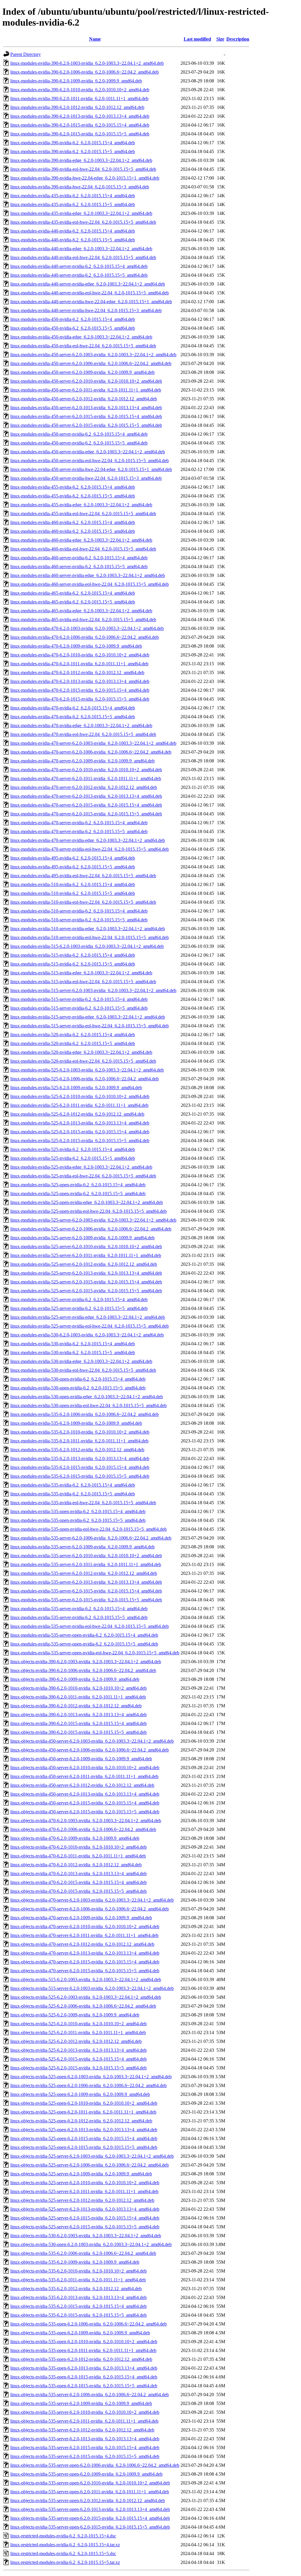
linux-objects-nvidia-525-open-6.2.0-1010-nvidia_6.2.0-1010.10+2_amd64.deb (84, 2103)
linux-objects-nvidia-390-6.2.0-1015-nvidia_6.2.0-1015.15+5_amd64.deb (78, 1732)
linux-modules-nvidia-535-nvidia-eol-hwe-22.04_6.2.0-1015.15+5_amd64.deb (83, 1503)
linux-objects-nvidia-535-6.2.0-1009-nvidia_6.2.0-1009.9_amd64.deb (75, 2262)
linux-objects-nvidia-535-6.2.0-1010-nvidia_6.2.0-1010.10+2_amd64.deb (78, 2271)
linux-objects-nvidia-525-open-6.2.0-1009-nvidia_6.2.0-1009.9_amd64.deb (80, 2094)
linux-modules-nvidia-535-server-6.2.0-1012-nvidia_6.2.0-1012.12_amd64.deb (84, 1573)
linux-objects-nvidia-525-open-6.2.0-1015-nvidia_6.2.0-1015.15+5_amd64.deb (84, 2147)
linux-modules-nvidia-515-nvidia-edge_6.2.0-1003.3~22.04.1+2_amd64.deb (81, 973)
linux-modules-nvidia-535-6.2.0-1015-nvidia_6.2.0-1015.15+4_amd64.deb (80, 1467)
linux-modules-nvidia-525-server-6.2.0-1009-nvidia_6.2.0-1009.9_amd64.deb (82, 1238)
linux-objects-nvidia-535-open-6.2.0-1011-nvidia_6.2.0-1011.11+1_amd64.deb (83, 2350)
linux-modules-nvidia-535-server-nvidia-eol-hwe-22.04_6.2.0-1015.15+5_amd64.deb (90, 1626)
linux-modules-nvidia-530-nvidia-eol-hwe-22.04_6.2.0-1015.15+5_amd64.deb (83, 1370)
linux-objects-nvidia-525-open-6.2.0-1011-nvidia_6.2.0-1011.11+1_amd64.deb (83, 2112)
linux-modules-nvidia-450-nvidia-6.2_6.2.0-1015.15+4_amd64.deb (73, 319)
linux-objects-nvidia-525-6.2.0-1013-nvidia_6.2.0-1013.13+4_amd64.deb (78, 2050)
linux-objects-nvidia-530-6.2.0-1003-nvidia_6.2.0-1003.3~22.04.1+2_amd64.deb (86, 2236)
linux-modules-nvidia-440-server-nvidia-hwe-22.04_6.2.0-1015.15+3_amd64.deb (86, 310)
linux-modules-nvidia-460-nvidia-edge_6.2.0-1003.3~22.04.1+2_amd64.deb (81, 540)
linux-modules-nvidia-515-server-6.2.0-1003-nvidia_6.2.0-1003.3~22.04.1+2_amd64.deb (93, 990)
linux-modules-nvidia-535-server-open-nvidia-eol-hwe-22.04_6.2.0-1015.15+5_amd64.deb (95, 1653)
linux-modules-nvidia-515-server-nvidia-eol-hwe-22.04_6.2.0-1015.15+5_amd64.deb (90, 1026)
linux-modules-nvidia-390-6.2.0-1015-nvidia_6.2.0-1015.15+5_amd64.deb (80, 134)
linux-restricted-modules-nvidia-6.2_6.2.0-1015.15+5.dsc (63, 2553)
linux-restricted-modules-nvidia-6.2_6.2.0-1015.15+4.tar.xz (65, 2545)
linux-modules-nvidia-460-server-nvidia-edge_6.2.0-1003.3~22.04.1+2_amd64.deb (88, 575)
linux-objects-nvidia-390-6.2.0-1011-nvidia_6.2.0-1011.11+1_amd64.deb (78, 1697)
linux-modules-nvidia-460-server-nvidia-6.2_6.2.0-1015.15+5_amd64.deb (79, 567)
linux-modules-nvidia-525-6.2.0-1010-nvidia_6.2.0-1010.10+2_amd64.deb (80, 1096)
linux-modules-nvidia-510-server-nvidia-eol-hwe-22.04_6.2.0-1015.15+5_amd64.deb (90, 937)
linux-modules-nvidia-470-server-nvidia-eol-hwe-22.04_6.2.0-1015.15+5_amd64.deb (90, 849)
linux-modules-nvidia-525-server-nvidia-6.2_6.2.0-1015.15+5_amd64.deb (79, 1308)
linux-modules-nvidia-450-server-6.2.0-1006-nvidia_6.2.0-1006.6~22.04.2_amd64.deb (91, 363)
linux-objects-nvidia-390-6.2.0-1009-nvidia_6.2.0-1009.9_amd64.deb (75, 1679)
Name (95, 39)
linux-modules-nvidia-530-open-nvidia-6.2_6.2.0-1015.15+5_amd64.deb (78, 1388)
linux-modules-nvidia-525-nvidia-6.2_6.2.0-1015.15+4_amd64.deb (73, 1149)
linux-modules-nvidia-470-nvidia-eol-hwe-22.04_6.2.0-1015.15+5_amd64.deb (83, 734)
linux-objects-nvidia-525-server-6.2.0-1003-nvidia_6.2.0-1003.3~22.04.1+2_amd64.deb (92, 2156)
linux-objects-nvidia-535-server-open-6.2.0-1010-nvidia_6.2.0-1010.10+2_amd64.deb (90, 2483)
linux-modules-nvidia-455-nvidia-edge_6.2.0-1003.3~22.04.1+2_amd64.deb (81, 505)
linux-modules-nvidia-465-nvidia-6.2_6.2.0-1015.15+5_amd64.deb (73, 602)
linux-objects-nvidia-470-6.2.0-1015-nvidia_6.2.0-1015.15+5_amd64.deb (78, 1891)
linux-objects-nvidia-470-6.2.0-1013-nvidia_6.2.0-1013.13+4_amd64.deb (78, 1873)
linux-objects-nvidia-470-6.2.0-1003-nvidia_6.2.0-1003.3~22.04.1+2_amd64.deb (86, 1821)
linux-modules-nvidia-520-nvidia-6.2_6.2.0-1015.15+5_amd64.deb (73, 1043)
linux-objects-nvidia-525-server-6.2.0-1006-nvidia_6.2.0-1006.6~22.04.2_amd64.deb (90, 2165)
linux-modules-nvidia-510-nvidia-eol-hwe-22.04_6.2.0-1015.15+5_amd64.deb (83, 902)
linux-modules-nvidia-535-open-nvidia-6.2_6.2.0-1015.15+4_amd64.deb (78, 1511)
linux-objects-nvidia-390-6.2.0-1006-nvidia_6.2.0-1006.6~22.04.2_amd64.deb (83, 1670)
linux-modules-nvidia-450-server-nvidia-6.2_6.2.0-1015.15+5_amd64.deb (79, 443)
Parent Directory (26, 54)
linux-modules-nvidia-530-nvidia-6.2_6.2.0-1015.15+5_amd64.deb (73, 1352)
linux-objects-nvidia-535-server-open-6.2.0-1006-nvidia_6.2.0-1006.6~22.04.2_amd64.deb (95, 2465)
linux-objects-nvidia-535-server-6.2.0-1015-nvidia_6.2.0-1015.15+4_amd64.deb (85, 2448)
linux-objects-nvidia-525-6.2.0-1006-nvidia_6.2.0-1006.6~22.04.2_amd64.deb (83, 2006)
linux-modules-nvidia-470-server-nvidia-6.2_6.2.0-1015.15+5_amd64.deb (79, 831)
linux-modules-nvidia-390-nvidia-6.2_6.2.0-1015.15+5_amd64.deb (73, 151)
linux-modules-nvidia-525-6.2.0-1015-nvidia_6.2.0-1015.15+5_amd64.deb (80, 1141)
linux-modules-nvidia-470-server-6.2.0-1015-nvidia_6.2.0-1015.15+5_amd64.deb (86, 814)
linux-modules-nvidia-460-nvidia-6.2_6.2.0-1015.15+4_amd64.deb (73, 522)
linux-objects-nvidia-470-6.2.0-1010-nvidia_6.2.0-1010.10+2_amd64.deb (78, 1847)
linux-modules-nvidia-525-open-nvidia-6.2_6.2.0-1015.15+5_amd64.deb (78, 1194)
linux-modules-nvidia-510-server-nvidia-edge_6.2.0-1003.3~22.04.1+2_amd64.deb (88, 929)
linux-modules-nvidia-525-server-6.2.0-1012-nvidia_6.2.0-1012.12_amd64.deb (84, 1264)
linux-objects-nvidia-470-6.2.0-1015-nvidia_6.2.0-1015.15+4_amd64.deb (78, 1882)
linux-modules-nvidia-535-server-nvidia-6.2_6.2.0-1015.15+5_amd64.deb (79, 1617)
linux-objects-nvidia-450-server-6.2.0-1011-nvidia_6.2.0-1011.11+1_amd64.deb (84, 1776)
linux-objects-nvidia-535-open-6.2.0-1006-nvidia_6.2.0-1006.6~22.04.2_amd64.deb (88, 2324)
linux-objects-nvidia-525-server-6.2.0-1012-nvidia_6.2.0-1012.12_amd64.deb (82, 2200)
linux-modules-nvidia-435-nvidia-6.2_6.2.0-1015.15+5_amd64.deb (73, 204)
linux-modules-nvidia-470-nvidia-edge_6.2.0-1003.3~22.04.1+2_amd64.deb (81, 725)
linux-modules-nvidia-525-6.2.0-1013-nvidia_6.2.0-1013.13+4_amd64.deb (80, 1123)
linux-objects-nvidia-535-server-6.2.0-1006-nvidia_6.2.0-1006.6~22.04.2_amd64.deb (90, 2395)
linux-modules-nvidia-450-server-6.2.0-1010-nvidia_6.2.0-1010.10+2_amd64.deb (86, 381)
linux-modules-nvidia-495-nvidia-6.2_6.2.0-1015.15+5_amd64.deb (73, 867)
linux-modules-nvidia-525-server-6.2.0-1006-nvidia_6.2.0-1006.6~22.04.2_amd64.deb (91, 1229)
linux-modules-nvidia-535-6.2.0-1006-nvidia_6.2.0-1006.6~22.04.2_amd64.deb (85, 1414)
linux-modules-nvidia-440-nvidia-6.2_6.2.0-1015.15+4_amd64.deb (73, 231)
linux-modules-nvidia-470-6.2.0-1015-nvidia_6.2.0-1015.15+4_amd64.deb (80, 690)
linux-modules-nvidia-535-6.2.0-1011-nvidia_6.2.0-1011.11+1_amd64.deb (79, 1441)
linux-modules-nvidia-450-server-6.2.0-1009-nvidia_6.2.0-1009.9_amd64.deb (82, 372)
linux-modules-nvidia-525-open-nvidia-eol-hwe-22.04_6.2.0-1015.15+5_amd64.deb (88, 1211)
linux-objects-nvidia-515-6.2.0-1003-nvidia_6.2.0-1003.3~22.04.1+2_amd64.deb (86, 1979)
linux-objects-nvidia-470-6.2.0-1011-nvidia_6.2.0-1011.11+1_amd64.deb (78, 1856)
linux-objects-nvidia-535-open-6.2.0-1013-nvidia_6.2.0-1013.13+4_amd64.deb (84, 2368)
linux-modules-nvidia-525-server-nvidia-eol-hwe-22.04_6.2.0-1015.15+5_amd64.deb (90, 1326)
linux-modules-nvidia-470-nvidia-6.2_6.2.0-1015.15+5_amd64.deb (73, 717)
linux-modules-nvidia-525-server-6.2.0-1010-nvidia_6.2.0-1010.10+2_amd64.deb (86, 1246)
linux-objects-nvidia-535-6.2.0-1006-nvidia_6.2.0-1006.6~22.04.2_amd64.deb (83, 2253)
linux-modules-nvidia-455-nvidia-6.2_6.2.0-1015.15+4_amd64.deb (73, 487)
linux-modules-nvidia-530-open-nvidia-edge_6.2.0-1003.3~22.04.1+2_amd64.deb (87, 1397)
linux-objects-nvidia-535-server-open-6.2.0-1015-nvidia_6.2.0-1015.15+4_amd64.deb (90, 2518)
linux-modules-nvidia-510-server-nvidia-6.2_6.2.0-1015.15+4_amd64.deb (79, 911)
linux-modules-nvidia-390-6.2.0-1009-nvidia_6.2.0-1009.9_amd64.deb (76, 81)
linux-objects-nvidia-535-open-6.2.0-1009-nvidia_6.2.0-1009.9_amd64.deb (80, 2333)
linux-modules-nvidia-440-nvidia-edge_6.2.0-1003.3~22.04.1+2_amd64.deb (81, 249)
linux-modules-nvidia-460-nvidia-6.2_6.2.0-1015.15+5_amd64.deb (73, 531)
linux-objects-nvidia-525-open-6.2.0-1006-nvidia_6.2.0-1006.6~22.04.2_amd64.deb (88, 2085)
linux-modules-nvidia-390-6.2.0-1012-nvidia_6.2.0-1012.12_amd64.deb (77, 107)
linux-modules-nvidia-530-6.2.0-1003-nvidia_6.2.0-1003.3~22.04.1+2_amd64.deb (87, 1335)
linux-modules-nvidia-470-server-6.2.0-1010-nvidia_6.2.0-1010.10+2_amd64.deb (86, 770)
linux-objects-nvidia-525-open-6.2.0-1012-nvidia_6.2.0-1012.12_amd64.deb (81, 2121)
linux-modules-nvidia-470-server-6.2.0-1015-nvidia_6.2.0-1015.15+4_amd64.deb (86, 805)
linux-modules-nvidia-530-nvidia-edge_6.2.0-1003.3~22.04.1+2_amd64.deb (81, 1361)
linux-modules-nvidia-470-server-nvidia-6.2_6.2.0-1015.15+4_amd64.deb (79, 823)
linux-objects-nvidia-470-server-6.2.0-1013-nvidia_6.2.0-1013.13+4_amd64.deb (85, 1953)
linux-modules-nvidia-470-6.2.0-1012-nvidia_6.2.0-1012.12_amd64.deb (77, 672)
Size (220, 39)
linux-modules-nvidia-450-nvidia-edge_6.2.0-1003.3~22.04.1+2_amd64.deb (81, 337)
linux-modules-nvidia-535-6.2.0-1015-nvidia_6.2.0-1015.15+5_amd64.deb (80, 1476)
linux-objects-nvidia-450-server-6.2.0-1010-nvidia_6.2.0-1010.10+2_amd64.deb (85, 1768)
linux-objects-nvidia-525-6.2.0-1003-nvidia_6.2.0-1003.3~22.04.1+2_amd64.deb (86, 1997)
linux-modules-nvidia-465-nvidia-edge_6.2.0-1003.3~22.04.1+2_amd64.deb (81, 611)
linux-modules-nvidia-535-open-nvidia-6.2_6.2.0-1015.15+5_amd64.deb (78, 1520)
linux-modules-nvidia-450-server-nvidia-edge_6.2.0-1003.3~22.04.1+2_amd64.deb (88, 452)
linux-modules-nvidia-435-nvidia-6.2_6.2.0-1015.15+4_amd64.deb (73, 196)
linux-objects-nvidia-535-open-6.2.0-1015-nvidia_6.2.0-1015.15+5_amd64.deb (84, 2386)
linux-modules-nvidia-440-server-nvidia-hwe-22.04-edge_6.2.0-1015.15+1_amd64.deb (91, 302)
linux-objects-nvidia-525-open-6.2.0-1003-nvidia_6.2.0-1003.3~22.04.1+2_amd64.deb (91, 2077)
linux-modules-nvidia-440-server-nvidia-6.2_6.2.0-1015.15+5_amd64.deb (79, 275)
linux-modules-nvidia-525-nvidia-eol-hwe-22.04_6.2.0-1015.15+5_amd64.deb (83, 1176)
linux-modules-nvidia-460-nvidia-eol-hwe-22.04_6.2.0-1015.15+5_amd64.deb (83, 549)
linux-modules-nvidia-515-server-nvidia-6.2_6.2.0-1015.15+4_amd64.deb (79, 999)
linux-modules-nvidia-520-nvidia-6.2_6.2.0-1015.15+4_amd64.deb (73, 1035)
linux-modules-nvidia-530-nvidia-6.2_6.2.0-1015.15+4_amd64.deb (73, 1344)
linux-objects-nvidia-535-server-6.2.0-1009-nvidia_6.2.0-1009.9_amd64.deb (81, 2403)
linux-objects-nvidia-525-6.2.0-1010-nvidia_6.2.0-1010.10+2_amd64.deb (78, 2024)
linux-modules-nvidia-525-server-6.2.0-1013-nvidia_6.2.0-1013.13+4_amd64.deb (86, 1273)
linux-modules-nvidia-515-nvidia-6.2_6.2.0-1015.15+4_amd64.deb (73, 955)
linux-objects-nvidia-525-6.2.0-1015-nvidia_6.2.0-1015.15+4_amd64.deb (78, 2059)
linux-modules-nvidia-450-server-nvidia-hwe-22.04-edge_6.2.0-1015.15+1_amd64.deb (91, 469)
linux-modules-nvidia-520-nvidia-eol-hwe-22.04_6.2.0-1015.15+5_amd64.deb (83, 1061)
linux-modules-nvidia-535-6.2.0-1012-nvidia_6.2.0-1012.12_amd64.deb (77, 1450)
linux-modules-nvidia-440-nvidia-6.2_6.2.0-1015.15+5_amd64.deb (73, 240)
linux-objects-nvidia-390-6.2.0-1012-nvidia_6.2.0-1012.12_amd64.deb (76, 1706)
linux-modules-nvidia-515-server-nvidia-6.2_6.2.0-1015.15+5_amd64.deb (79, 1008)
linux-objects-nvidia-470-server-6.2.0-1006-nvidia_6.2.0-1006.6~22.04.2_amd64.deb (90, 1909)
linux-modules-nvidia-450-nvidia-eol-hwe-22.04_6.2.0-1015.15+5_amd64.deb (83, 346)
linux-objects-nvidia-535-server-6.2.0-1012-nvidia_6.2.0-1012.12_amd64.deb (82, 2430)
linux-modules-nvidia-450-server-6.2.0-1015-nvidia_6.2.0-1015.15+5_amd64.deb (86, 425)
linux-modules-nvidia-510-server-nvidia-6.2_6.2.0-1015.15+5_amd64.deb (79, 920)
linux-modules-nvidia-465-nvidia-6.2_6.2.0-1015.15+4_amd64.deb (73, 593)
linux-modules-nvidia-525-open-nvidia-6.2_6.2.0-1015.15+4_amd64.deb (78, 1185)
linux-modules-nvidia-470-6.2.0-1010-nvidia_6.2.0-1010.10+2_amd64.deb (80, 655)
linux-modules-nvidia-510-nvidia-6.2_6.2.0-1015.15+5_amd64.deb (73, 893)
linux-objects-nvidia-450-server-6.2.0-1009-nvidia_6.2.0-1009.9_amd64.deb (81, 1759)
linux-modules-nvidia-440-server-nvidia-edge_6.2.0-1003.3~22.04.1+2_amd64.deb (88, 284)
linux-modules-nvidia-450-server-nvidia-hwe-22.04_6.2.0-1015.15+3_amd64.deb (86, 478)
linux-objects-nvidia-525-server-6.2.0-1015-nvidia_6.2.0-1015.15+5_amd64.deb (85, 2227)
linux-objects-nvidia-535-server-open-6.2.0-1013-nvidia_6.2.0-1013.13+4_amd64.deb (90, 2509)
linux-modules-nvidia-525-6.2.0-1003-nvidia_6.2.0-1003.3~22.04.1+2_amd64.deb (87, 1070)
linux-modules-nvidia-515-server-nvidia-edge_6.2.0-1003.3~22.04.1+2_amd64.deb (88, 1017)
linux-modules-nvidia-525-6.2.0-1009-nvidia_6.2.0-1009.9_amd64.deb (76, 1088)
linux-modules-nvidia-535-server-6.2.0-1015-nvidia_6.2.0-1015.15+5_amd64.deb (86, 1600)
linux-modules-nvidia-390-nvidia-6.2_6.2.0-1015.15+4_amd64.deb (73, 143)
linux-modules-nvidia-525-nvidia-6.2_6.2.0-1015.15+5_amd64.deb (73, 1158)
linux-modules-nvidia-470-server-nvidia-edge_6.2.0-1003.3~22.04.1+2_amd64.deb (88, 840)
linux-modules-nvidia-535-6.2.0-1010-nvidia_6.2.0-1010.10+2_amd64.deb (80, 1432)
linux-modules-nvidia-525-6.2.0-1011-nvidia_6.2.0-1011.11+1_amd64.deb (79, 1105)
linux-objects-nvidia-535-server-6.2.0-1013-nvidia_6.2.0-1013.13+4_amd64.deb (85, 2439)
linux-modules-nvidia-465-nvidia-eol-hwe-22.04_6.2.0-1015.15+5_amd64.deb (83, 619)
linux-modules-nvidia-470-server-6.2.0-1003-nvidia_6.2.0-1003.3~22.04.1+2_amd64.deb (93, 743)
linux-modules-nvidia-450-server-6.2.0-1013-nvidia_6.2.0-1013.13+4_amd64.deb (86, 408)
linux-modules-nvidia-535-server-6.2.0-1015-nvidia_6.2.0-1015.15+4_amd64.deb (86, 1591)
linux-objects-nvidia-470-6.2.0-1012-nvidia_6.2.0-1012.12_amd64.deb (76, 1865)
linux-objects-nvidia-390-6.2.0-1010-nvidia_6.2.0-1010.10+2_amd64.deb (78, 1688)
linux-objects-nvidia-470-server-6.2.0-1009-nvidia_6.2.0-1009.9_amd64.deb (81, 1918)
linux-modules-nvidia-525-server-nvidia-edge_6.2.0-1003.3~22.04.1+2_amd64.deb (88, 1317)
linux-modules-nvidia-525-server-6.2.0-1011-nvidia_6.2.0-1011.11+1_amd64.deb (86, 1255)
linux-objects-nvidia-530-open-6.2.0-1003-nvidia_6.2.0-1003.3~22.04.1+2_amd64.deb (91, 2244)
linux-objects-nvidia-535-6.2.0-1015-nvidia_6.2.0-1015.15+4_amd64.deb (78, 2306)
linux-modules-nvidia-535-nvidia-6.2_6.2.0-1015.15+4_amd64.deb (73, 1485)
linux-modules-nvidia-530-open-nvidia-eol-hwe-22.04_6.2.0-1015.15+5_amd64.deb (88, 1405)
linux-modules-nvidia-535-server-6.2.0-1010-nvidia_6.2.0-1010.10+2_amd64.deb (86, 1556)
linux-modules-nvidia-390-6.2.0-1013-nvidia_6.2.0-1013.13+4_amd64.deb (80, 116)
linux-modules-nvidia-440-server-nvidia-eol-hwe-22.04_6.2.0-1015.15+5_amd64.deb (90, 293)
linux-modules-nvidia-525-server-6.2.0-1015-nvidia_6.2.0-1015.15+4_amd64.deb (86, 1282)
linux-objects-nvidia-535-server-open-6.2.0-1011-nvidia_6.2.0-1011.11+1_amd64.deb (90, 2492)
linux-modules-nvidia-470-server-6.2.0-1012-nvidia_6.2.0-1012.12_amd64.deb (84, 787)
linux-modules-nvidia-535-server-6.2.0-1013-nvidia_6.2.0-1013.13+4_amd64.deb (86, 1582)
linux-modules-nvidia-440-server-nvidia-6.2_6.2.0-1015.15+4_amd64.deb (79, 266)
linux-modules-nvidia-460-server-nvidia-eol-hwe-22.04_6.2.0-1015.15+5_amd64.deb (90, 584)
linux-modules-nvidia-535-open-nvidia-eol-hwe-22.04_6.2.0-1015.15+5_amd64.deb (88, 1529)
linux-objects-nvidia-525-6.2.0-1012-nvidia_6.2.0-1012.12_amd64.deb (76, 2041)
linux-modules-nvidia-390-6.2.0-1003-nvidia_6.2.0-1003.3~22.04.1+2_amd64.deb (87, 63)
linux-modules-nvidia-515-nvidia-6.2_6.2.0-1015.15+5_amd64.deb (73, 964)
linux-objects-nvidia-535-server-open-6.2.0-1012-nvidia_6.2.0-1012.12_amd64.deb (88, 2500)
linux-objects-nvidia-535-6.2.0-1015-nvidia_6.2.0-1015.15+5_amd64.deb (78, 2315)
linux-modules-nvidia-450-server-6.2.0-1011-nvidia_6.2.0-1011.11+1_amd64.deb (86, 390)
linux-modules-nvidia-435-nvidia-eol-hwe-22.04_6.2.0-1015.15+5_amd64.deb (83, 222)
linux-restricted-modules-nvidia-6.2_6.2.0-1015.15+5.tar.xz (65, 2562)
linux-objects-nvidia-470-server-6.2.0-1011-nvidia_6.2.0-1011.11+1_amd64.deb (84, 1935)
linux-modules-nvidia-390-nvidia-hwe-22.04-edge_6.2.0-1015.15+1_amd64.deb (85, 178)
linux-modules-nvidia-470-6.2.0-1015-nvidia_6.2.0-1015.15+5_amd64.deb (80, 699)
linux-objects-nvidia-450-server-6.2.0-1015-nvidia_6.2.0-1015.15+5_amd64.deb (85, 1812)
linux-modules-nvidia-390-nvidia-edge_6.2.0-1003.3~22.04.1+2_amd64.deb (81, 160)
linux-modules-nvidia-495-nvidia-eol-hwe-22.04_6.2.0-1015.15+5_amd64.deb (83, 876)
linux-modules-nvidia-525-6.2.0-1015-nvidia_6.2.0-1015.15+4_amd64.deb (80, 1132)
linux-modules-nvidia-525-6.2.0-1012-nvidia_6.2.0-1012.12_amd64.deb (77, 1114)
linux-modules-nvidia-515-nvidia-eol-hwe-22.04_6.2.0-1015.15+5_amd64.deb (83, 982)
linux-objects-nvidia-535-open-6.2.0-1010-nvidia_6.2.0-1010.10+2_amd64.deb (84, 2342)
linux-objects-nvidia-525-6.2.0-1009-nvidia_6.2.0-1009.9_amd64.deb (75, 2015)
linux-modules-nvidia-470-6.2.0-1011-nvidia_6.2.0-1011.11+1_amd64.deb (79, 664)
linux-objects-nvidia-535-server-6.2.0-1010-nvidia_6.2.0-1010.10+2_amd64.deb (85, 2412)
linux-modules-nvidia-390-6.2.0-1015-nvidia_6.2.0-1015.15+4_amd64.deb (80, 125)
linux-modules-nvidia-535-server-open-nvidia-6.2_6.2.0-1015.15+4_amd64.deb (84, 1635)
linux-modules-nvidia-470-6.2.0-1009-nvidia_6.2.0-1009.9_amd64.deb (76, 646)
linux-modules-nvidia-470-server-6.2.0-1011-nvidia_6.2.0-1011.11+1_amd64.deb (86, 778)
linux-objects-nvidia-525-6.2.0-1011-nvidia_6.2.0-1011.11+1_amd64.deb (78, 2032)
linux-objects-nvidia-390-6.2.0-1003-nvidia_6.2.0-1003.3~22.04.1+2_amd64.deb (86, 1662)
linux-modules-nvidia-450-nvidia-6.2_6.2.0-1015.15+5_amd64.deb (73, 328)
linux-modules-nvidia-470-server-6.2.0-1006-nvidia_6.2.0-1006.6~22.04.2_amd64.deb (91, 752)
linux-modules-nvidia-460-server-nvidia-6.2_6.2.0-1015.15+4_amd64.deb (79, 558)
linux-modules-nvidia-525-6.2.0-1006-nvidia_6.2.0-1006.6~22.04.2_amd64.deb (85, 1079)
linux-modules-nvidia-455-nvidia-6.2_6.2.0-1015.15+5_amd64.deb (73, 496)
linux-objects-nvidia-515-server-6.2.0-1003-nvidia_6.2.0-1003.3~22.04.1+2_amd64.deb (92, 1988)
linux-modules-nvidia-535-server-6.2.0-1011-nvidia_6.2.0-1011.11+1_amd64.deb (86, 1564)
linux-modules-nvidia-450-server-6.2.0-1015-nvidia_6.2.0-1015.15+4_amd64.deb (86, 416)
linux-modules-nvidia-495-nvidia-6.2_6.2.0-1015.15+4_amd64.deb (73, 858)
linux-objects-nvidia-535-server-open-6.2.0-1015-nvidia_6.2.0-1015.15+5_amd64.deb (90, 2527)
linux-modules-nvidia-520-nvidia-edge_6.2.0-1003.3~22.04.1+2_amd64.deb (81, 1052)
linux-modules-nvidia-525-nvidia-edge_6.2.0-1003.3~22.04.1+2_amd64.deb (81, 1167)
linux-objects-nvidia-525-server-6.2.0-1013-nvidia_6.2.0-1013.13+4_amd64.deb (85, 2209)
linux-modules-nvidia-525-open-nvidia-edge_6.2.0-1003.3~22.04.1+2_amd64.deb (87, 1202)
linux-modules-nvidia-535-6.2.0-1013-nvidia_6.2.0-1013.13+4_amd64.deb (80, 1458)
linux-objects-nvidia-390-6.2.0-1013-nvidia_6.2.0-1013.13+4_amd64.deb (78, 1715)
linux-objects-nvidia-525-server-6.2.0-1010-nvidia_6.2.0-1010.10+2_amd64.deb (85, 2183)
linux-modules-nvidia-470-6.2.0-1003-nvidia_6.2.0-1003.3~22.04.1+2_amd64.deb (87, 628)
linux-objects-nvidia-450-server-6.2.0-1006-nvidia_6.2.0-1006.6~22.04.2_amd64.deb (90, 1750)
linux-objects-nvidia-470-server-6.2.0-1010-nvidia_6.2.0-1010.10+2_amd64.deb (85, 1926)
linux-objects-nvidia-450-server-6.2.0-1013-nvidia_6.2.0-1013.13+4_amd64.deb (85, 1794)
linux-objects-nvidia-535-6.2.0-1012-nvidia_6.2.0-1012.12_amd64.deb (76, 2289)
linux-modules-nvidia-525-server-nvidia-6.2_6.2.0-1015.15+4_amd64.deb (79, 1299)
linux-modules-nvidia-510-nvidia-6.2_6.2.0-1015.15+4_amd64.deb (73, 884)
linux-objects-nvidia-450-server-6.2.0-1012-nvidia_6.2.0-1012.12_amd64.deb (82, 1785)
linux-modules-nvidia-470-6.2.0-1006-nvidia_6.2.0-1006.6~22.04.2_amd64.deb (85, 637)
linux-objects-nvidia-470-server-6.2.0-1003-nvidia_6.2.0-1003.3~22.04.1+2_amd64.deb (92, 1900)
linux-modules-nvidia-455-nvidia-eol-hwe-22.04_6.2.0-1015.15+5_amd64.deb (83, 514)
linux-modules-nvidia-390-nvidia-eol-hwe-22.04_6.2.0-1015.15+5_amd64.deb (83, 169)
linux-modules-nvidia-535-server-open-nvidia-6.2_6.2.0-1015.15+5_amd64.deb (84, 1644)
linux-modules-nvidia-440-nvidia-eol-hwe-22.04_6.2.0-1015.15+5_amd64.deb (83, 257)
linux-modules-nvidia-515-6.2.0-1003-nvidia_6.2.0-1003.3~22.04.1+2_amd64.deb (87, 946)
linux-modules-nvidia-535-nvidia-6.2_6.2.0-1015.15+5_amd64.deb (73, 1494)
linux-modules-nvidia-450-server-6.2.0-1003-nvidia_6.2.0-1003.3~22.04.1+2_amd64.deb (93, 355)
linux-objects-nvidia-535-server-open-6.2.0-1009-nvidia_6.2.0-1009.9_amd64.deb (86, 2474)
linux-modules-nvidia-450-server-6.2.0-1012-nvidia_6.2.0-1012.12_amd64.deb (84, 399)
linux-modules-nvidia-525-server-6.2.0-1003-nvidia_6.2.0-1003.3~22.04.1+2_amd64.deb (93, 1220)
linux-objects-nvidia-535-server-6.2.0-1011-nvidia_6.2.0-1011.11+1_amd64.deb (84, 2421)
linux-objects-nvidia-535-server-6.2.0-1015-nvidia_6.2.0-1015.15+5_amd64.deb (85, 2456)
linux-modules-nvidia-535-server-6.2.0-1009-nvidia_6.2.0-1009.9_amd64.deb (82, 1547)
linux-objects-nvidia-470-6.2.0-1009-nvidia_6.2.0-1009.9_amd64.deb (75, 1838)
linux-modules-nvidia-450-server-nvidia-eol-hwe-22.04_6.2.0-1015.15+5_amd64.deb (90, 461)
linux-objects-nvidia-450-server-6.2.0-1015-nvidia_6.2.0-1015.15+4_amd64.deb (85, 1803)
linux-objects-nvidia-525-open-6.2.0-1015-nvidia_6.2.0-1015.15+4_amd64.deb (84, 2138)
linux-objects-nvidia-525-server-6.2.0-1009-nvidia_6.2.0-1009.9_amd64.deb (81, 2174)
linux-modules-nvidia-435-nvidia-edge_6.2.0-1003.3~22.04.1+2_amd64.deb (81, 213)
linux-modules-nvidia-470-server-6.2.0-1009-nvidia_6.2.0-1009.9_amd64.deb (82, 761)
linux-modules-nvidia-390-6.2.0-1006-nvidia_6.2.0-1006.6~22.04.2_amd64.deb (85, 72)
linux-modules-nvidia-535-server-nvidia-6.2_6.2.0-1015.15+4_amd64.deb (79, 1609)
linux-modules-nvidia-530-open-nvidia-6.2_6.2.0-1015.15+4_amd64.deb (78, 1379)
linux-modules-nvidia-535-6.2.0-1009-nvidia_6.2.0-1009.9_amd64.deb (76, 1423)
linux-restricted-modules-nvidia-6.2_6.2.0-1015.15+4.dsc (63, 2536)
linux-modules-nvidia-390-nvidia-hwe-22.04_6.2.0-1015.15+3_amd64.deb (80, 187)
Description (238, 39)
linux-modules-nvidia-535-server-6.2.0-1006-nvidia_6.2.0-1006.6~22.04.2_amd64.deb (91, 1538)
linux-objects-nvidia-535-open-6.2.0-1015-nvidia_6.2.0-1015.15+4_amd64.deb (84, 2377)
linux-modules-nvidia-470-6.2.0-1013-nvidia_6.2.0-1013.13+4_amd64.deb (80, 681)
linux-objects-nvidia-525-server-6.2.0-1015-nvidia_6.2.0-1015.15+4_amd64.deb (85, 2218)
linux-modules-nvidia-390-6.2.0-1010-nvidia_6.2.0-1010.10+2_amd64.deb (80, 90)
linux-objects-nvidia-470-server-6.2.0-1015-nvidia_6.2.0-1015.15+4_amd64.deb (85, 1962)
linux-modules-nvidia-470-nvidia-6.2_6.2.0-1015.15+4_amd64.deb (73, 708)
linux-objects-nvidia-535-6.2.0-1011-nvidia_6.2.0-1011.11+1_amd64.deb (78, 2280)
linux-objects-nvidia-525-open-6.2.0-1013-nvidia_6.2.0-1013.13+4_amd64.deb (84, 2130)
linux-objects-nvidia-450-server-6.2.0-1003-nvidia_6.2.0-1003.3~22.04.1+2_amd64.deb (92, 1741)
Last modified (197, 39)
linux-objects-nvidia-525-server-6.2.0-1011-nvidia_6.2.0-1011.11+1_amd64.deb (84, 2191)
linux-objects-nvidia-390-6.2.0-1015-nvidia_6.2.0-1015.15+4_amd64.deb (78, 1723)
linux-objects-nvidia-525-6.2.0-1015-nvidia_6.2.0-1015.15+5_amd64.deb (78, 2068)
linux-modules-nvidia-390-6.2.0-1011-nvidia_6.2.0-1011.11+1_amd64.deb (79, 98)
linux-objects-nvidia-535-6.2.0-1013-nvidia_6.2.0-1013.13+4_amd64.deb (78, 2297)
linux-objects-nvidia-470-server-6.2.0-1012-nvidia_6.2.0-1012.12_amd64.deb (82, 1944)
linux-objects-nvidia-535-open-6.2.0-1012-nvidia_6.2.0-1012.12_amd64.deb (81, 2359)
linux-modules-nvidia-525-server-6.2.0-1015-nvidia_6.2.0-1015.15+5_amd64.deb (86, 1291)
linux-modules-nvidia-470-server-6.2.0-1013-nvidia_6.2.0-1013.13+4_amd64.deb (86, 796)
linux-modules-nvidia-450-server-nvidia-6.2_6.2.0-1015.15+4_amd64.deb (79, 434)
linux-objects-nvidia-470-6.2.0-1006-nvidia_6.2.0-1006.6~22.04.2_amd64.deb (83, 1829)
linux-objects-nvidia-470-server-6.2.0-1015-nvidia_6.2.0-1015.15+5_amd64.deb (85, 1971)
